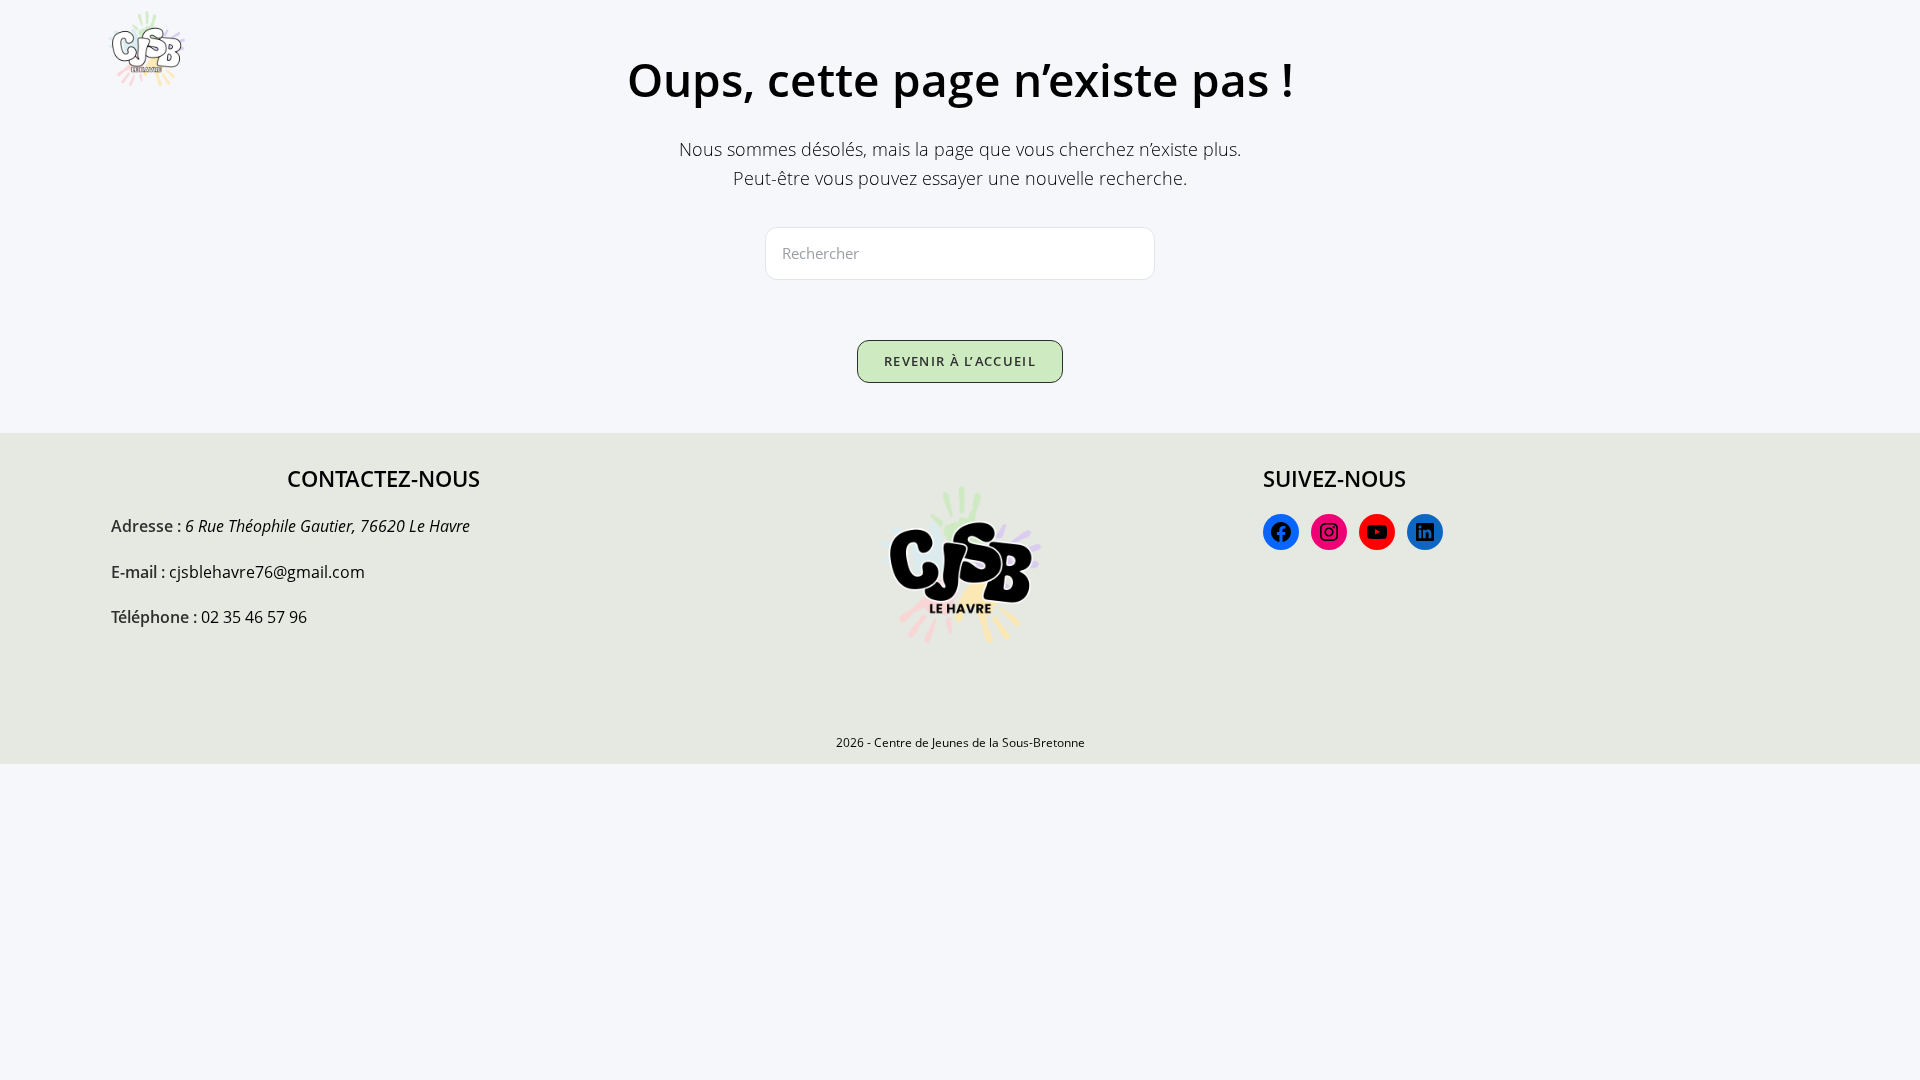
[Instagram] (1329, 532)
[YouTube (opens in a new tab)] (1816, 48)
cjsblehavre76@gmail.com (267, 572)
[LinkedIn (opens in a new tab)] (1784, 48)
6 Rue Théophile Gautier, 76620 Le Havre (327, 526)
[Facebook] (1281, 532)
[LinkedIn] (1425, 532)
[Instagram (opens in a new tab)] (1752, 48)
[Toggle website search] (1670, 50)
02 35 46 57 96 (254, 617)
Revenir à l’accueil (960, 361)
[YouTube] (1377, 532)
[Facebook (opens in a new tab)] (1720, 48)
